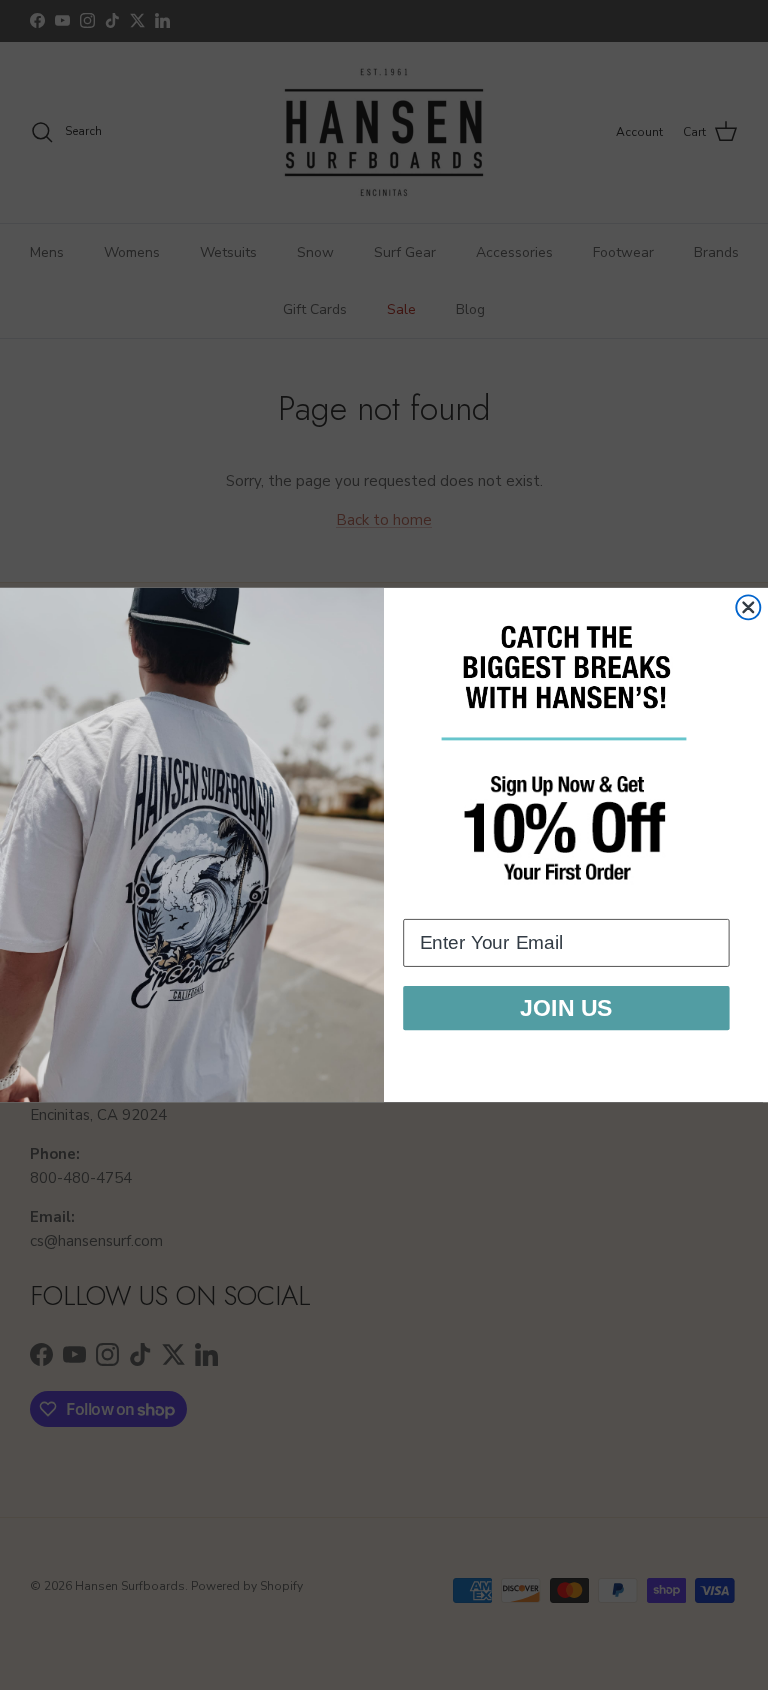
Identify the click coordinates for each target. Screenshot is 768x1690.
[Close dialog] (748, 607)
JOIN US (566, 1008)
